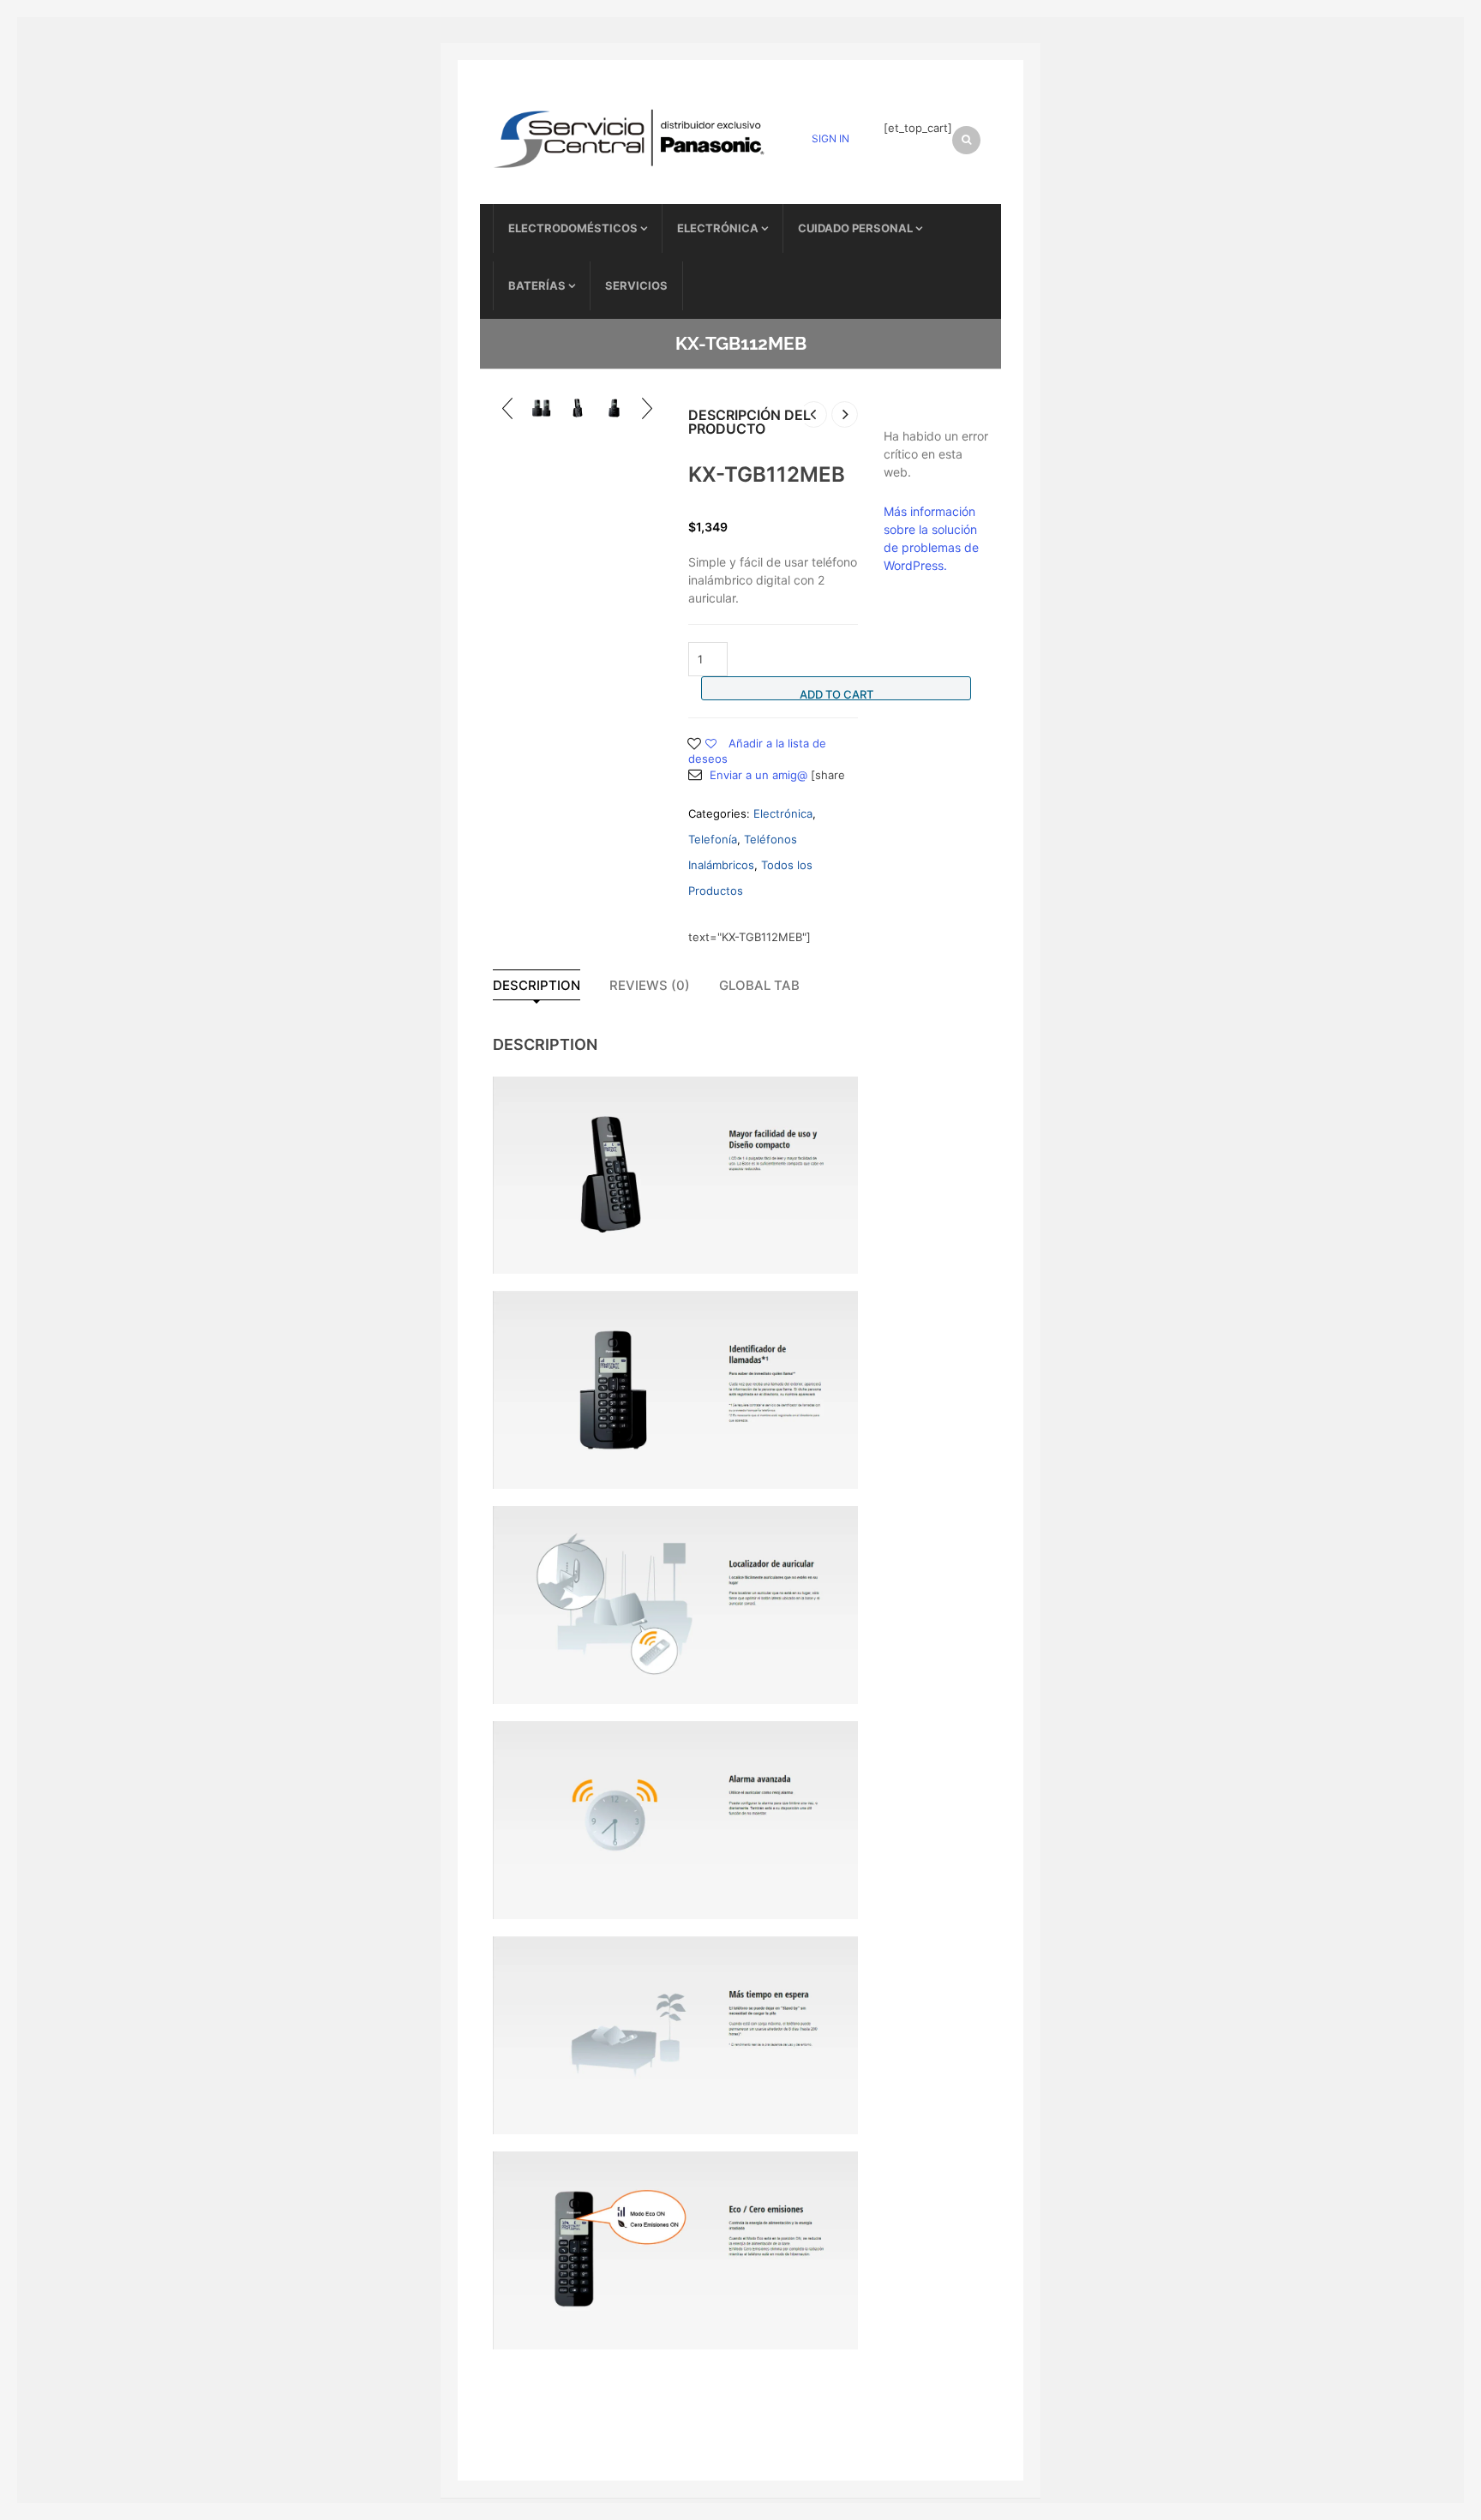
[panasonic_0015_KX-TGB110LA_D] (614, 408)
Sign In (830, 138)
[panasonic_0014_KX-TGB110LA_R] (578, 408)
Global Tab (759, 985)
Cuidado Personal (855, 228)
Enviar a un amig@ (758, 775)
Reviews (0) (650, 985)
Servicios (636, 285)
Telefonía (713, 839)
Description (537, 985)
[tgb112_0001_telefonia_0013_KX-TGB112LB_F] (541, 408)
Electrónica (718, 228)
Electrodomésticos (573, 228)
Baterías (537, 285)
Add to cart (836, 694)
